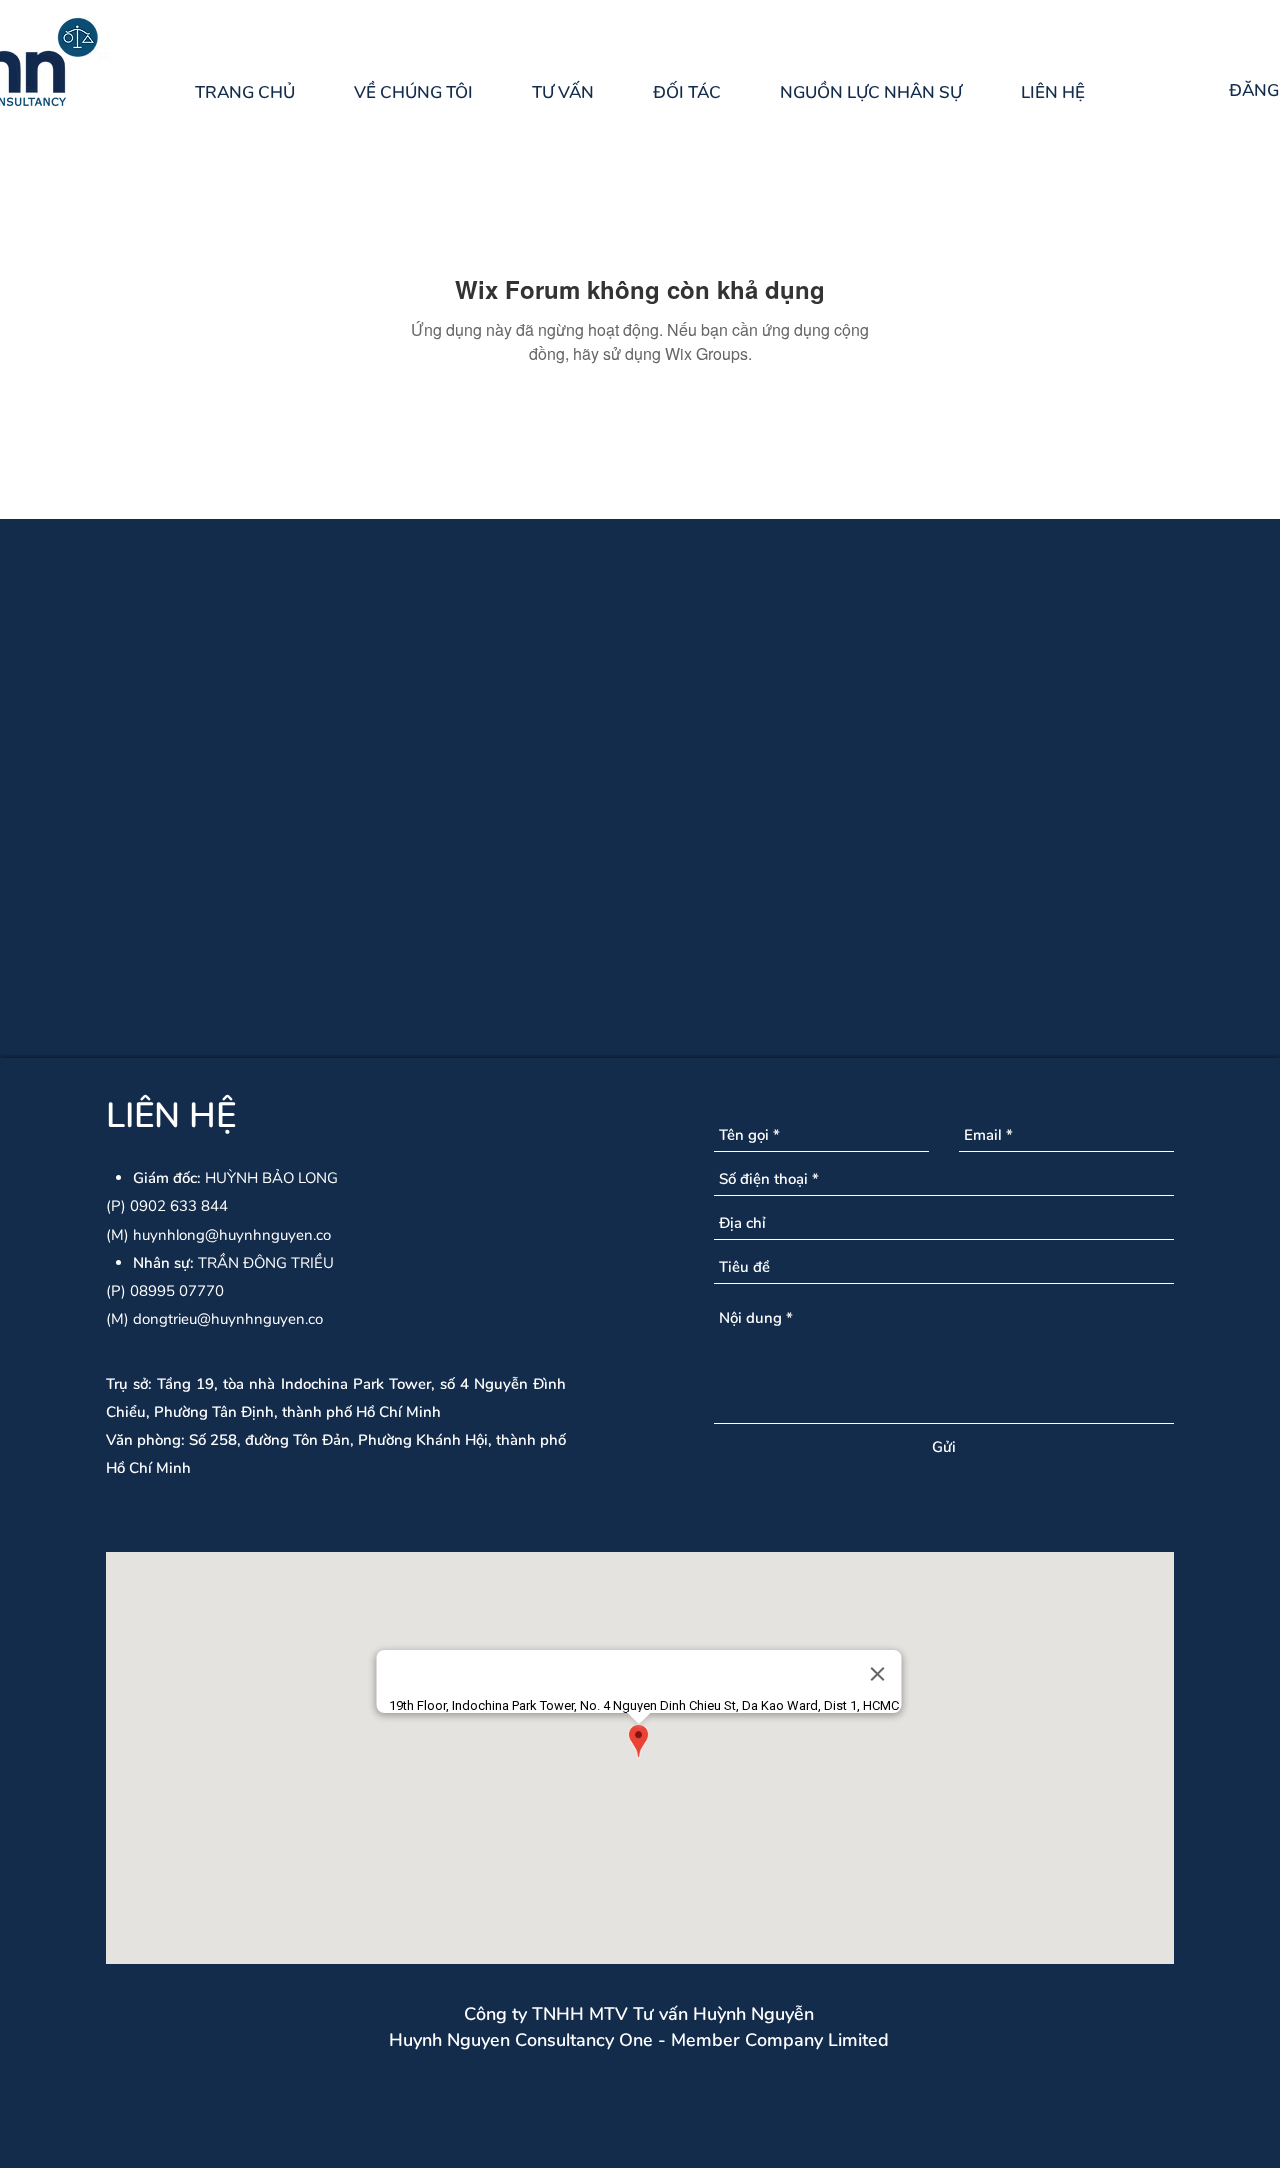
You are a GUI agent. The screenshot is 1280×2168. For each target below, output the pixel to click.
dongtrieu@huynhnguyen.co (228, 1319)
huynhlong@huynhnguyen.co (232, 1235)
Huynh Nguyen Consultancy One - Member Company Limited (639, 2040)
